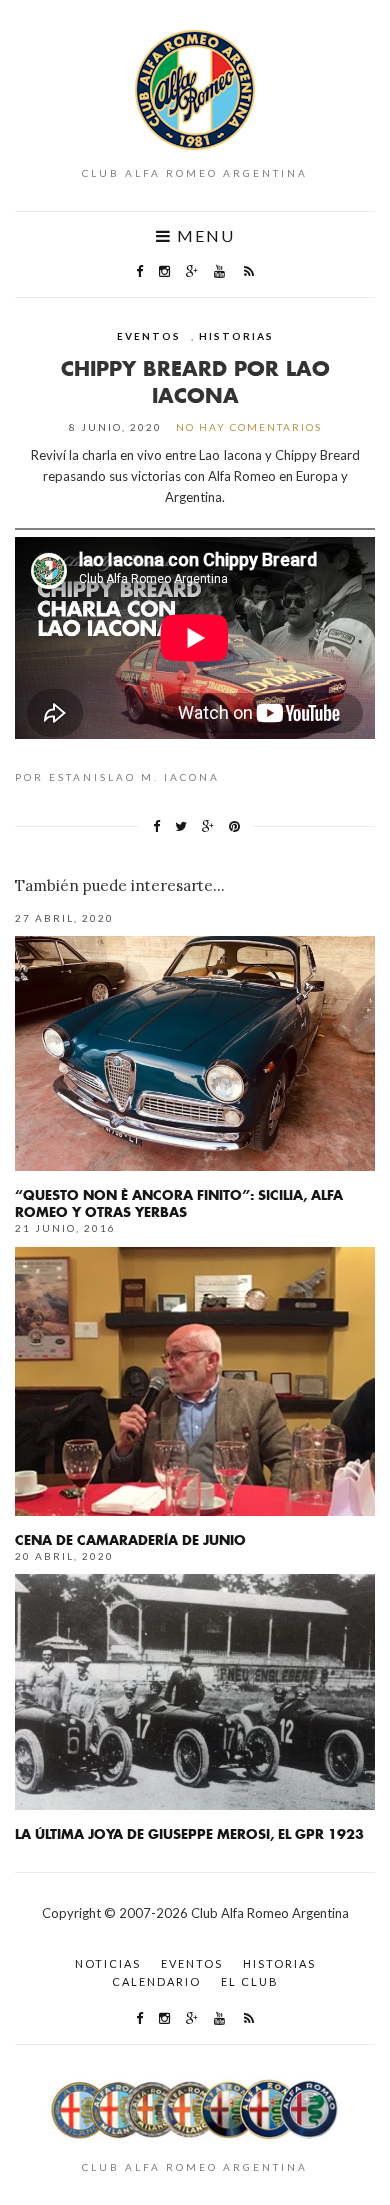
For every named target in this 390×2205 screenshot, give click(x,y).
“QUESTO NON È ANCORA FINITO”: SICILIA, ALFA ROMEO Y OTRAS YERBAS (179, 1203)
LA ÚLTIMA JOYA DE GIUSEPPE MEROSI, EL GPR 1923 (189, 1833)
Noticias (108, 1963)
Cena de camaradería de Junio (130, 1539)
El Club (250, 1981)
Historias (236, 336)
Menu (203, 236)
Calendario (156, 1981)
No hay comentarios (249, 427)
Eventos (149, 336)
